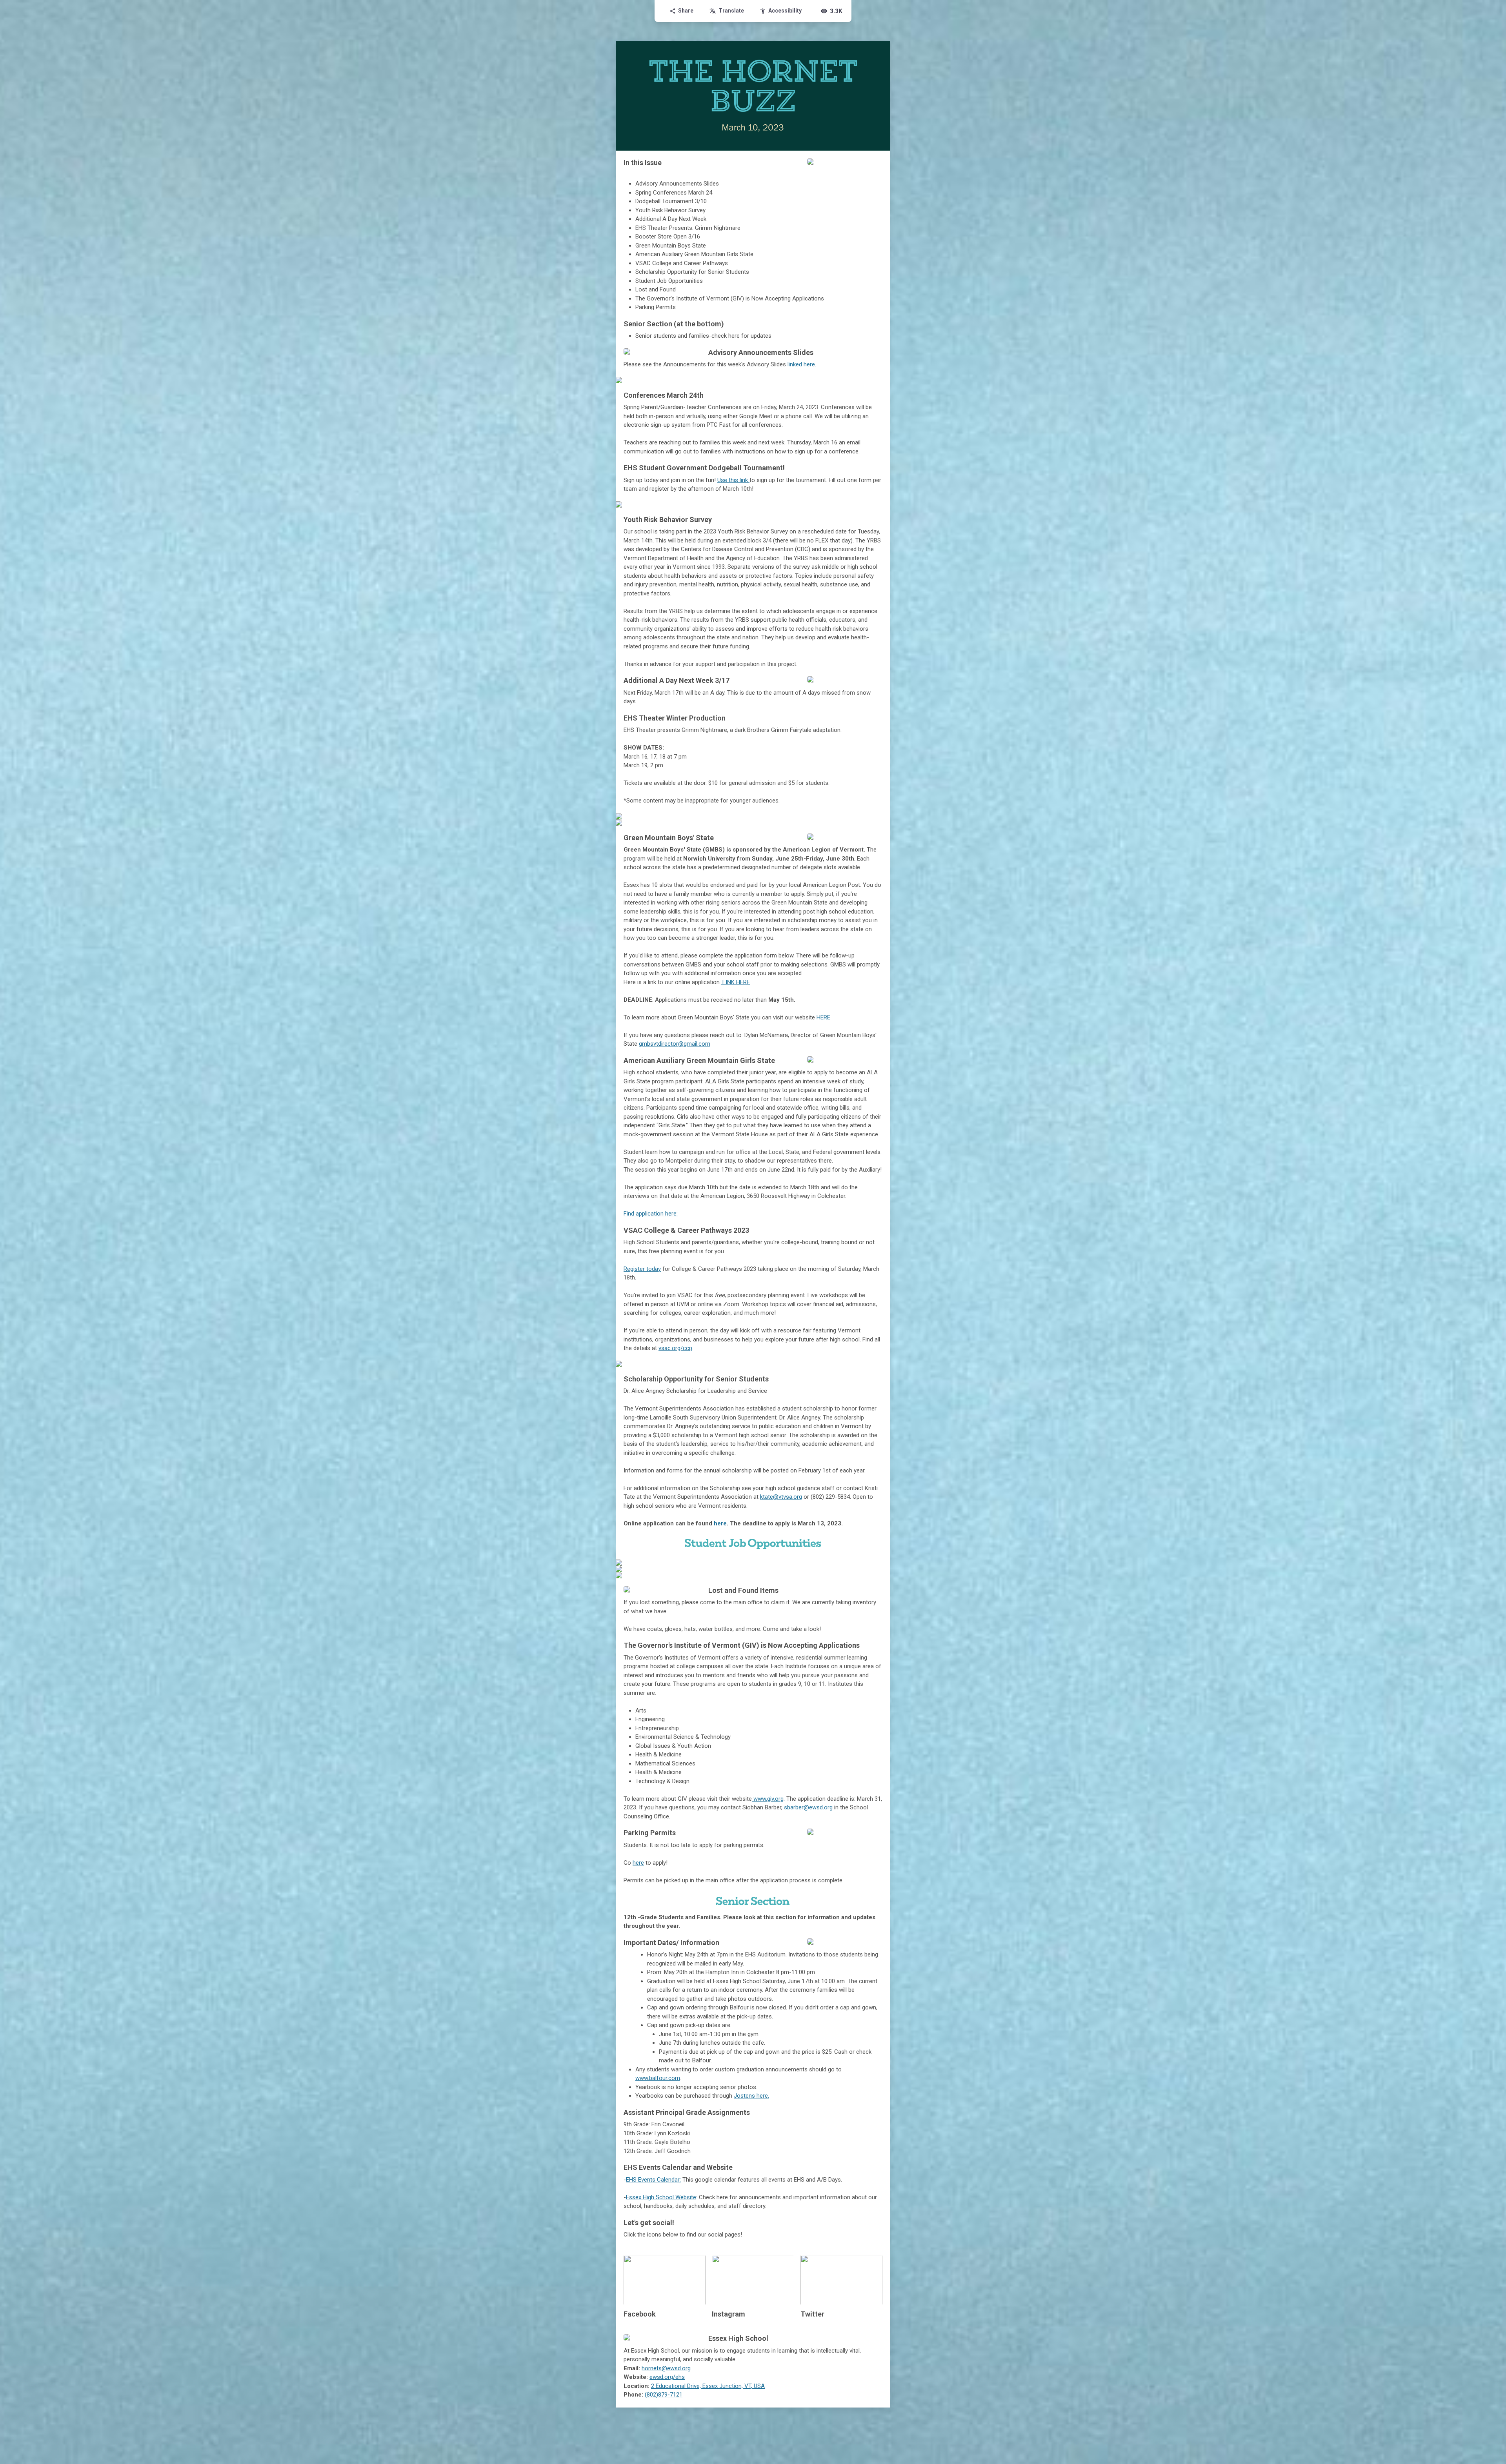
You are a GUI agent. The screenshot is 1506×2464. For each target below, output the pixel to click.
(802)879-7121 (664, 2395)
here (720, 1523)
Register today (642, 1269)
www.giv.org (768, 1799)
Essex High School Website (661, 2197)
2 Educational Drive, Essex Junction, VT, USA (708, 2386)
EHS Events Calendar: (653, 2180)
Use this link (733, 480)
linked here (801, 364)
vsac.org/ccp (675, 1348)
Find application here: (651, 1214)
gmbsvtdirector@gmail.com (675, 1044)
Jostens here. (751, 2096)
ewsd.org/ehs (667, 2377)
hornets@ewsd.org (666, 2368)
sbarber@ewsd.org (808, 1807)
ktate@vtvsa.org (781, 1497)
